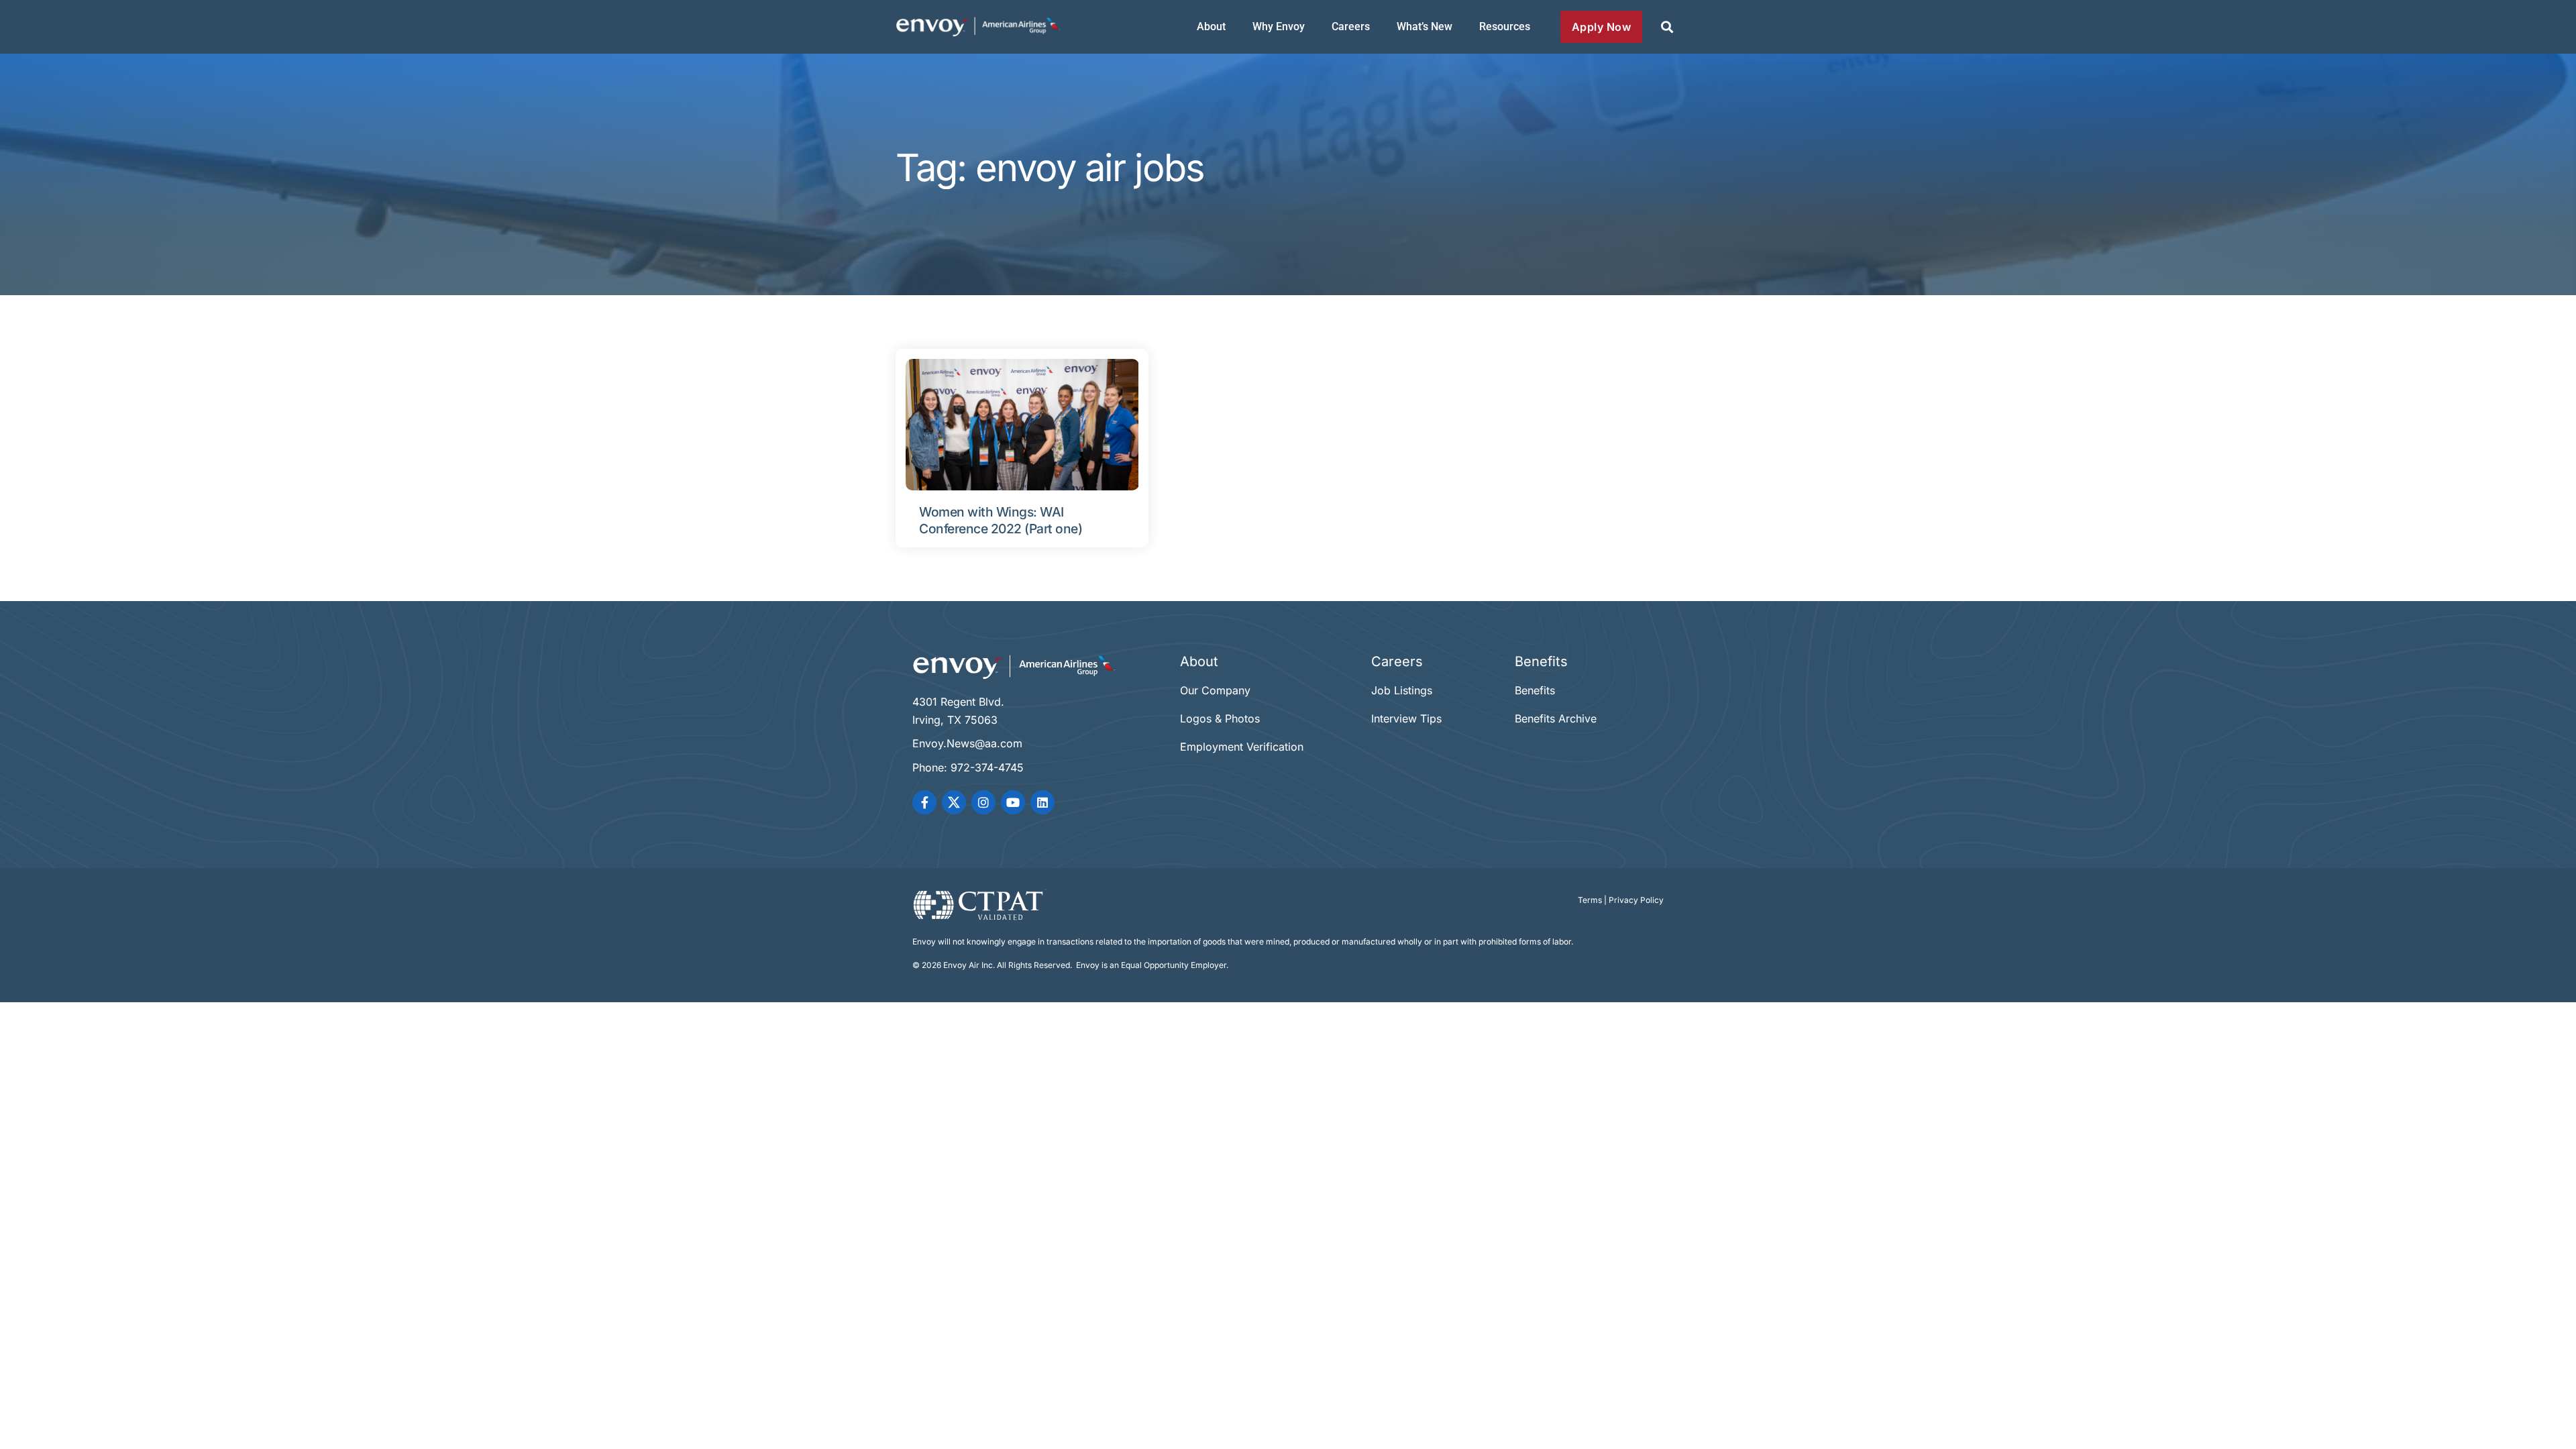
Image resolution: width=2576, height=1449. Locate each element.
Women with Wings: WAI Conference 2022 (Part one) (1001, 520)
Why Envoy (1279, 26)
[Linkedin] (1042, 802)
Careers (1351, 26)
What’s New (1425, 26)
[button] (1667, 27)
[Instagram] (983, 802)
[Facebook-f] (924, 802)
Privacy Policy (1636, 900)
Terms (1590, 900)
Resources (1505, 26)
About (1211, 26)
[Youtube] (1013, 802)
